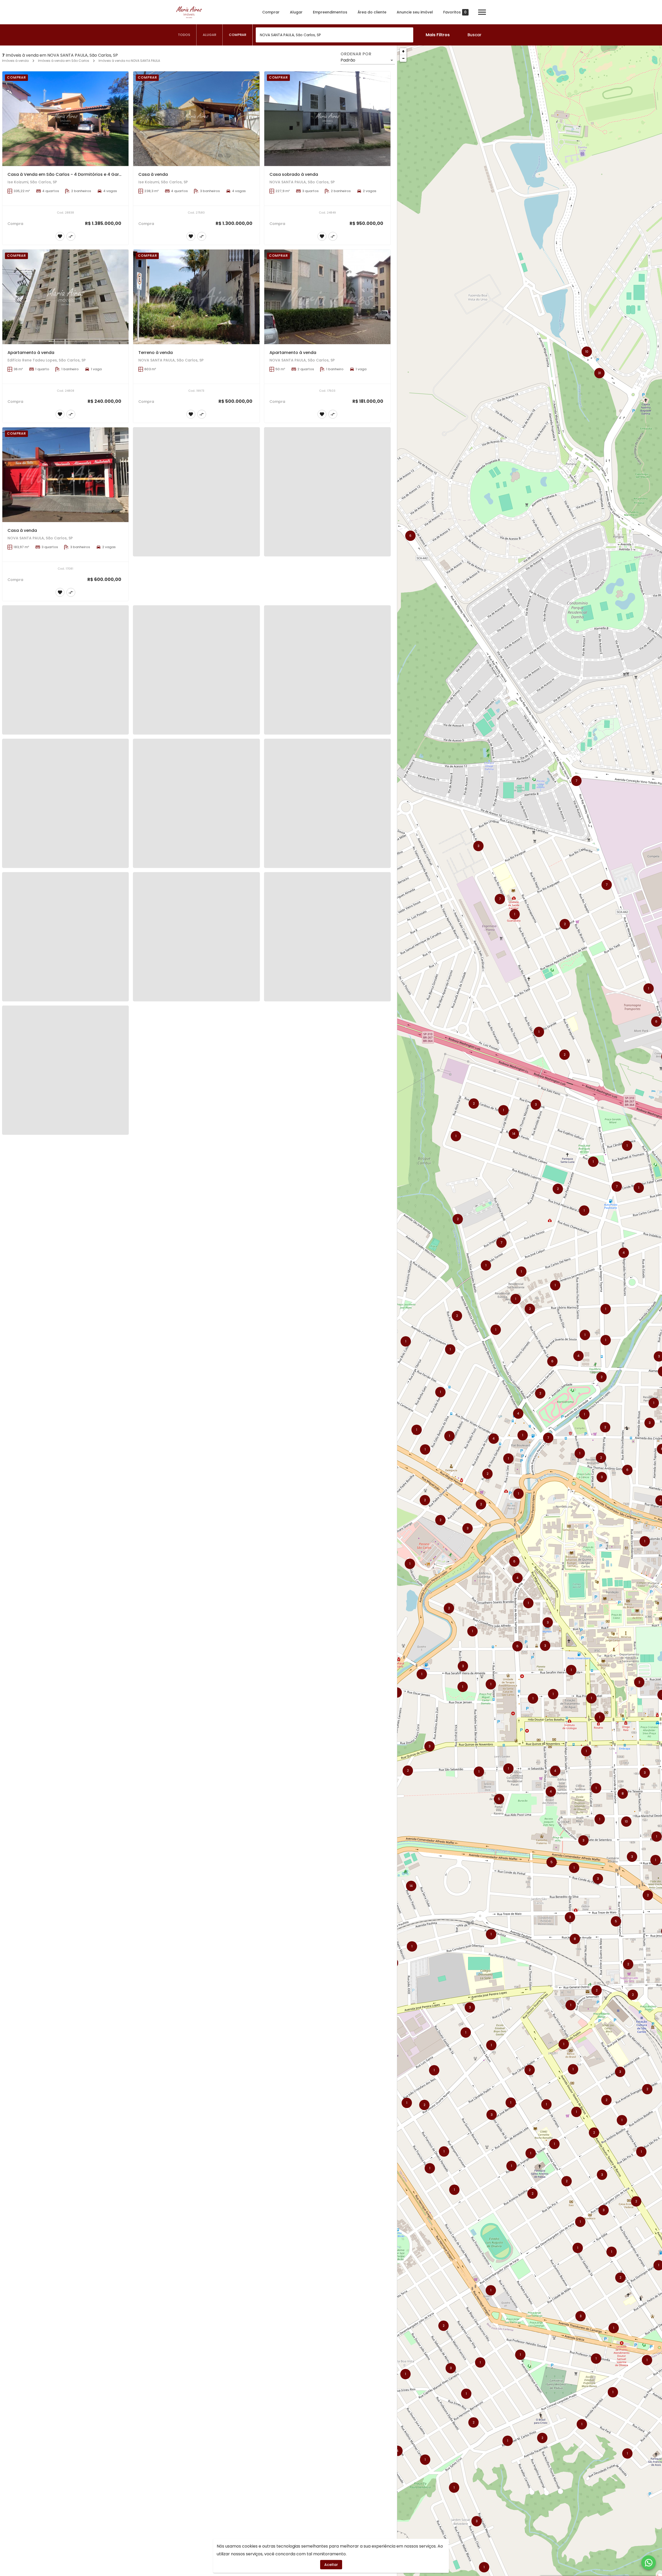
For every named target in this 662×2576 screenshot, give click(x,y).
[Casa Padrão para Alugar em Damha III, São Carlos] (65, 1024)
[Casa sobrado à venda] (327, 119)
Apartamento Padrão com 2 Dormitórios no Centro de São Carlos (338, 1614)
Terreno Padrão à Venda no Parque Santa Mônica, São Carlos (334, 1257)
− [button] (403, 58)
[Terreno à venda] (196, 297)
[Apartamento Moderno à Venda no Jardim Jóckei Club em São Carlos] (327, 668)
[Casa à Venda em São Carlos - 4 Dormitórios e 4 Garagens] (65, 119)
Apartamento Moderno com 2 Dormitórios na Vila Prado (328, 901)
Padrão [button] (348, 60)
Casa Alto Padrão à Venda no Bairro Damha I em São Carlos (201, 724)
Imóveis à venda (15, 61)
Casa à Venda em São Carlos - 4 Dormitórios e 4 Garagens (70, 174)
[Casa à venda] (196, 119)
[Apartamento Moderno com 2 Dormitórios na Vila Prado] (327, 846)
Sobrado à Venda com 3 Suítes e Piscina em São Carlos (328, 1970)
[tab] (184, 35)
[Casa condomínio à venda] (65, 1380)
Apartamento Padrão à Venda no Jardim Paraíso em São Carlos (75, 901)
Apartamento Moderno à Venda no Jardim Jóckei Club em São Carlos (343, 724)
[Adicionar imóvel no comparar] (71, 236)
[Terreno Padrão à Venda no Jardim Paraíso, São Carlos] (196, 846)
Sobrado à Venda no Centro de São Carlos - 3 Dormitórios (69, 1614)
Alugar (296, 12)
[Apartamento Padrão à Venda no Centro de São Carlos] (65, 668)
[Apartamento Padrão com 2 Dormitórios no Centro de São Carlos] (327, 1558)
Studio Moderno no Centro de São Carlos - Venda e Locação (333, 1792)
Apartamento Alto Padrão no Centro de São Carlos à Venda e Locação (82, 1970)
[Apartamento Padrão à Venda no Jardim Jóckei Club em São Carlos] (196, 1024)
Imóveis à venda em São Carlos (64, 61)
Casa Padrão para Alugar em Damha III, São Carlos (61, 1080)
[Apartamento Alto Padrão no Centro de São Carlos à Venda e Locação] (65, 1914)
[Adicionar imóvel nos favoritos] (60, 236)
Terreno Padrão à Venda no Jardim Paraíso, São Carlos (196, 901)
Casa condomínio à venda (36, 1436)
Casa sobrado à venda (294, 174)
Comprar (271, 12)
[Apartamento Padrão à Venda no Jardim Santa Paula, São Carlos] (196, 1202)
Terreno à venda (156, 353)
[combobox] (334, 35)
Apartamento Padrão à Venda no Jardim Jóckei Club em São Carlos (210, 1080)
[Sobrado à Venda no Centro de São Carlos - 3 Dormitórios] (65, 1558)
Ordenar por (356, 54)
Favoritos (455, 12)
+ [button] (403, 51)
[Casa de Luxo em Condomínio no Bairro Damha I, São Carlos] (327, 1024)
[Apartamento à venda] (65, 297)
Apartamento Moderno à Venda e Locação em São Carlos (69, 1257)
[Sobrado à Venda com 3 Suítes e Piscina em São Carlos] (327, 1914)
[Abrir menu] (482, 12)
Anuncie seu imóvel (415, 12)
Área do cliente (372, 12)
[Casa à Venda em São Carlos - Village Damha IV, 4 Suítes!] (196, 1736)
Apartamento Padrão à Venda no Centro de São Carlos (66, 724)
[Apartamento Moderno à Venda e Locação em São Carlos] (65, 1202)
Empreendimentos (330, 12)
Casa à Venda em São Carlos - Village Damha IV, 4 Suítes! (200, 1792)
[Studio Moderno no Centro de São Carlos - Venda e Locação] (327, 1736)
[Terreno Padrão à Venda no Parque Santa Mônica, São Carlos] (327, 1202)
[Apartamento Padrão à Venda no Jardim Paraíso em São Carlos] (65, 846)
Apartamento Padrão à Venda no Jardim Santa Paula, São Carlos (207, 1257)
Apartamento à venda (31, 353)
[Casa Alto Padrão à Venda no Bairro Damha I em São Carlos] (196, 668)
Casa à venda (153, 174)
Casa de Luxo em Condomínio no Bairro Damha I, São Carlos (333, 1080)
